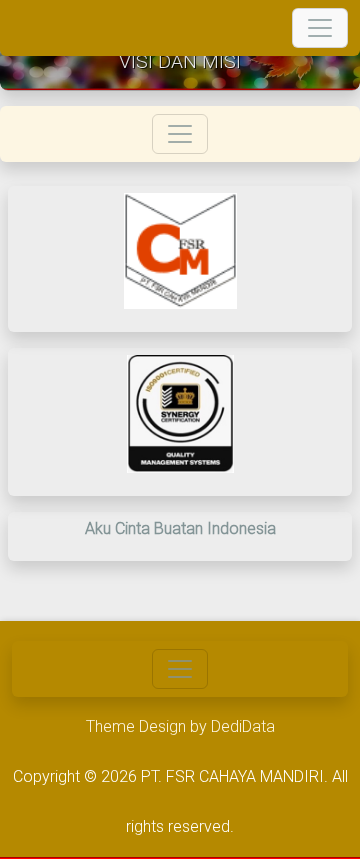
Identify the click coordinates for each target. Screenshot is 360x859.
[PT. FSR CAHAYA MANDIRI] (26, 28)
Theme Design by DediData (180, 726)
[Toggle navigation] (320, 28)
